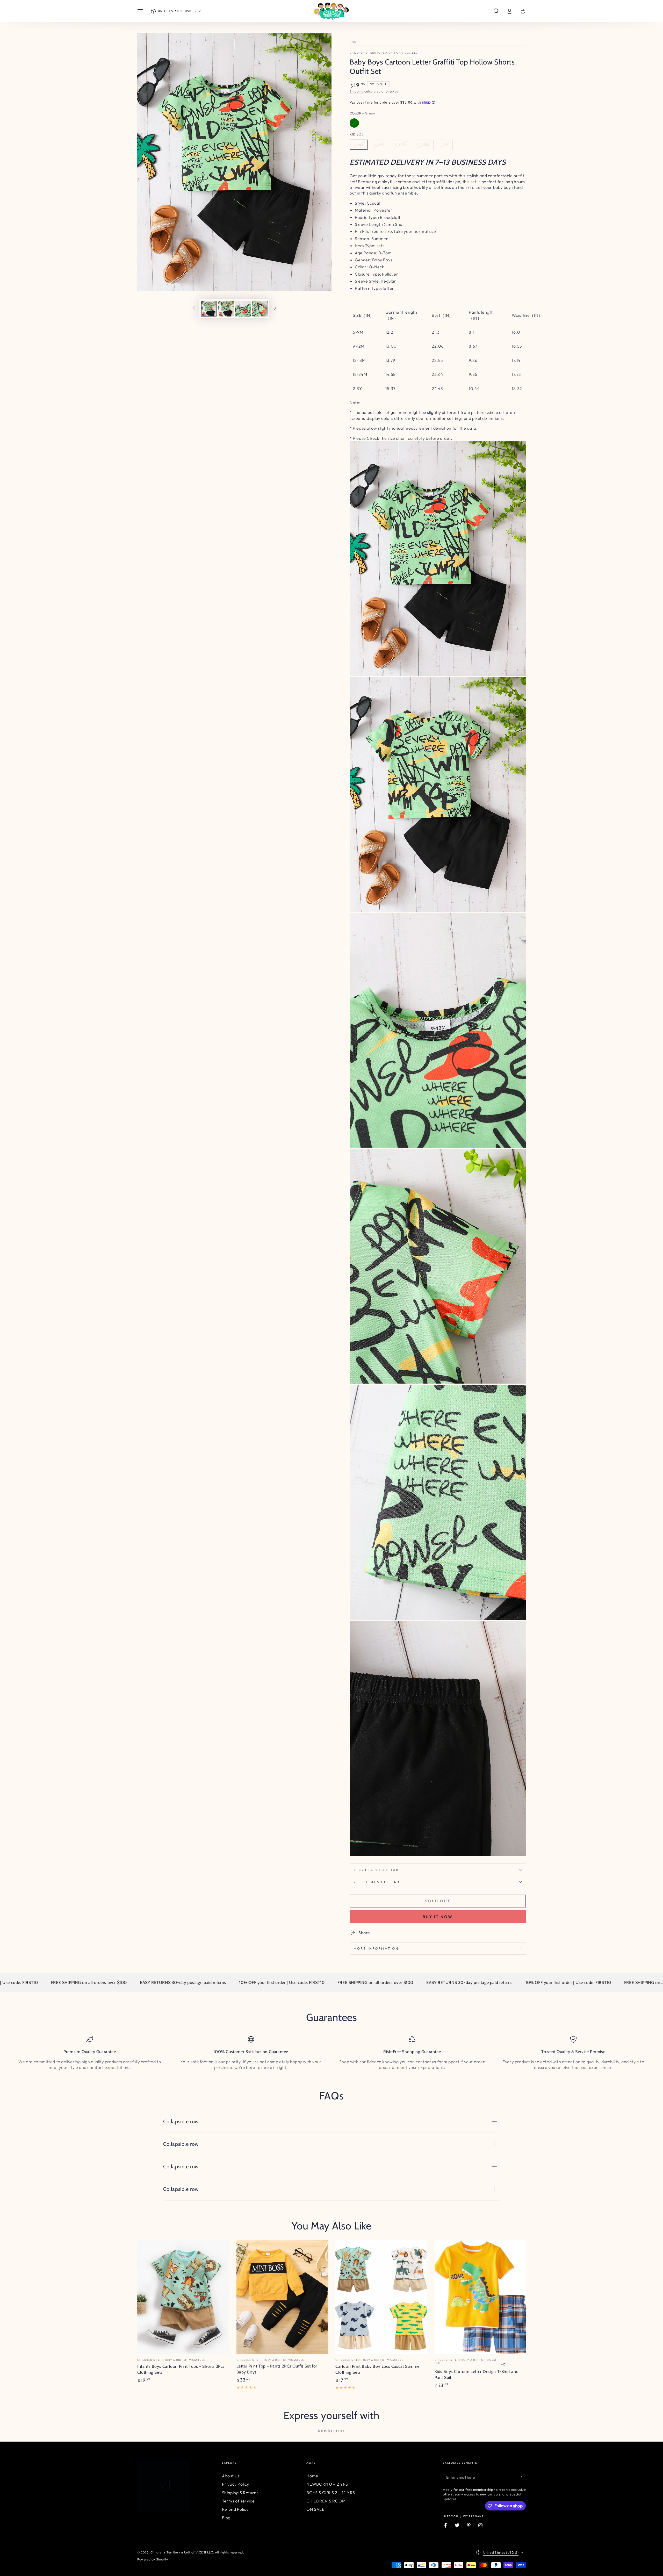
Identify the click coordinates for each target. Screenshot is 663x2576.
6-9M (379, 145)
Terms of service (238, 2501)
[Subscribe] (523, 2477)
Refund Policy (235, 2509)
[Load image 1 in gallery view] (209, 309)
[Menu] (140, 11)
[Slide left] (194, 309)
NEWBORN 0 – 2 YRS (327, 2484)
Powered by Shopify (153, 2559)
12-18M (423, 145)
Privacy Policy (236, 2484)
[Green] (354, 123)
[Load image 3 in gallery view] (243, 309)
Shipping (357, 91)
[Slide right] (275, 309)
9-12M (401, 145)
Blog (226, 2518)
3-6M (359, 145)
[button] (496, 11)
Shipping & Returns (240, 2493)
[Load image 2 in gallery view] (226, 309)
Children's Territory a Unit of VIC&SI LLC (384, 53)
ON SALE (315, 2509)
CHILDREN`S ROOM (326, 2501)
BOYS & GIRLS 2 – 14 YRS (331, 2493)
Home (354, 42)
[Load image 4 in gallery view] (260, 309)
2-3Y (444, 145)
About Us (231, 2476)
